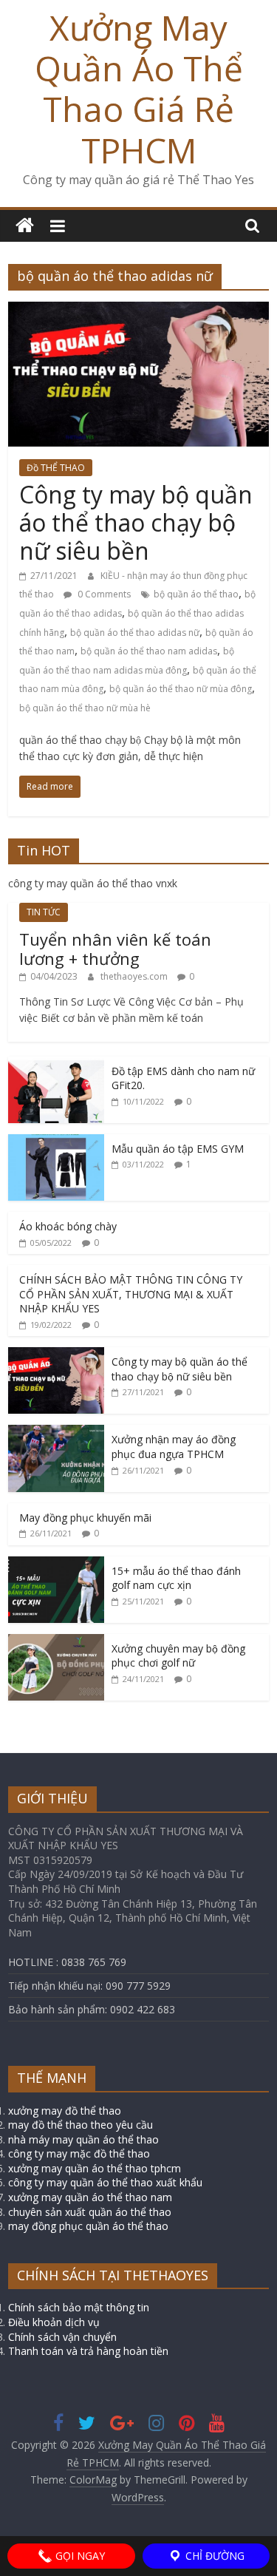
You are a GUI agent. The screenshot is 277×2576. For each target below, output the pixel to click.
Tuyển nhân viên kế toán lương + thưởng (115, 949)
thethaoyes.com (135, 976)
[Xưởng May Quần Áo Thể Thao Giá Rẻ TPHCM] (25, 226)
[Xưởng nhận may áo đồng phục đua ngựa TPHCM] (56, 1433)
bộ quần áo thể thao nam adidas (149, 651)
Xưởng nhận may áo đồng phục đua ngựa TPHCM (174, 1447)
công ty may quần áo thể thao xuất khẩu (105, 2182)
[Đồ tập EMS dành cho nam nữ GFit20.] (56, 1064)
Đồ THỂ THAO (56, 468)
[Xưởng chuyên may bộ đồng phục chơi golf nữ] (56, 1642)
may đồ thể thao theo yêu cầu (81, 2125)
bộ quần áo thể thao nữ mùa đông (181, 689)
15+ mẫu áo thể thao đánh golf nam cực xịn (176, 1578)
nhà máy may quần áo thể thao (83, 2139)
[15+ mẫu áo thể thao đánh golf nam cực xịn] (56, 1564)
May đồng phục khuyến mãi (85, 1518)
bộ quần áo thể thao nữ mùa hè (85, 708)
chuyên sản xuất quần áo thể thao (90, 2212)
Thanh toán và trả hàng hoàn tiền (88, 2351)
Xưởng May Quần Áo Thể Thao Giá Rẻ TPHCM (139, 89)
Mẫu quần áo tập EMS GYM (178, 1149)
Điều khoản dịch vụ (54, 2322)
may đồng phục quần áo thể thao (88, 2226)
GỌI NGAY (79, 2556)
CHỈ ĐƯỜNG (213, 2556)
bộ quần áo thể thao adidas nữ (135, 633)
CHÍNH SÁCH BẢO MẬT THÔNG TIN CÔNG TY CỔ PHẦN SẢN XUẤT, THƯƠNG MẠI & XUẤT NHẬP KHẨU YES (131, 1294)
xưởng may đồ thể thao (65, 2111)
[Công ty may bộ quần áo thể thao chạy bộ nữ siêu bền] (138, 311)
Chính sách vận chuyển (62, 2337)
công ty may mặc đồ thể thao (79, 2153)
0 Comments (103, 594)
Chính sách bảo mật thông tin (79, 2307)
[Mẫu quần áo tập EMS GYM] (56, 1142)
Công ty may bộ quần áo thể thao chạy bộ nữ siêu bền (136, 523)
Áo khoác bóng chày (68, 1226)
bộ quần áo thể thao (196, 594)
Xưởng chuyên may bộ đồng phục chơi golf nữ (178, 1656)
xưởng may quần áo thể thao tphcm (95, 2168)
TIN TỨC (44, 912)
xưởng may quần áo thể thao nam (90, 2197)
